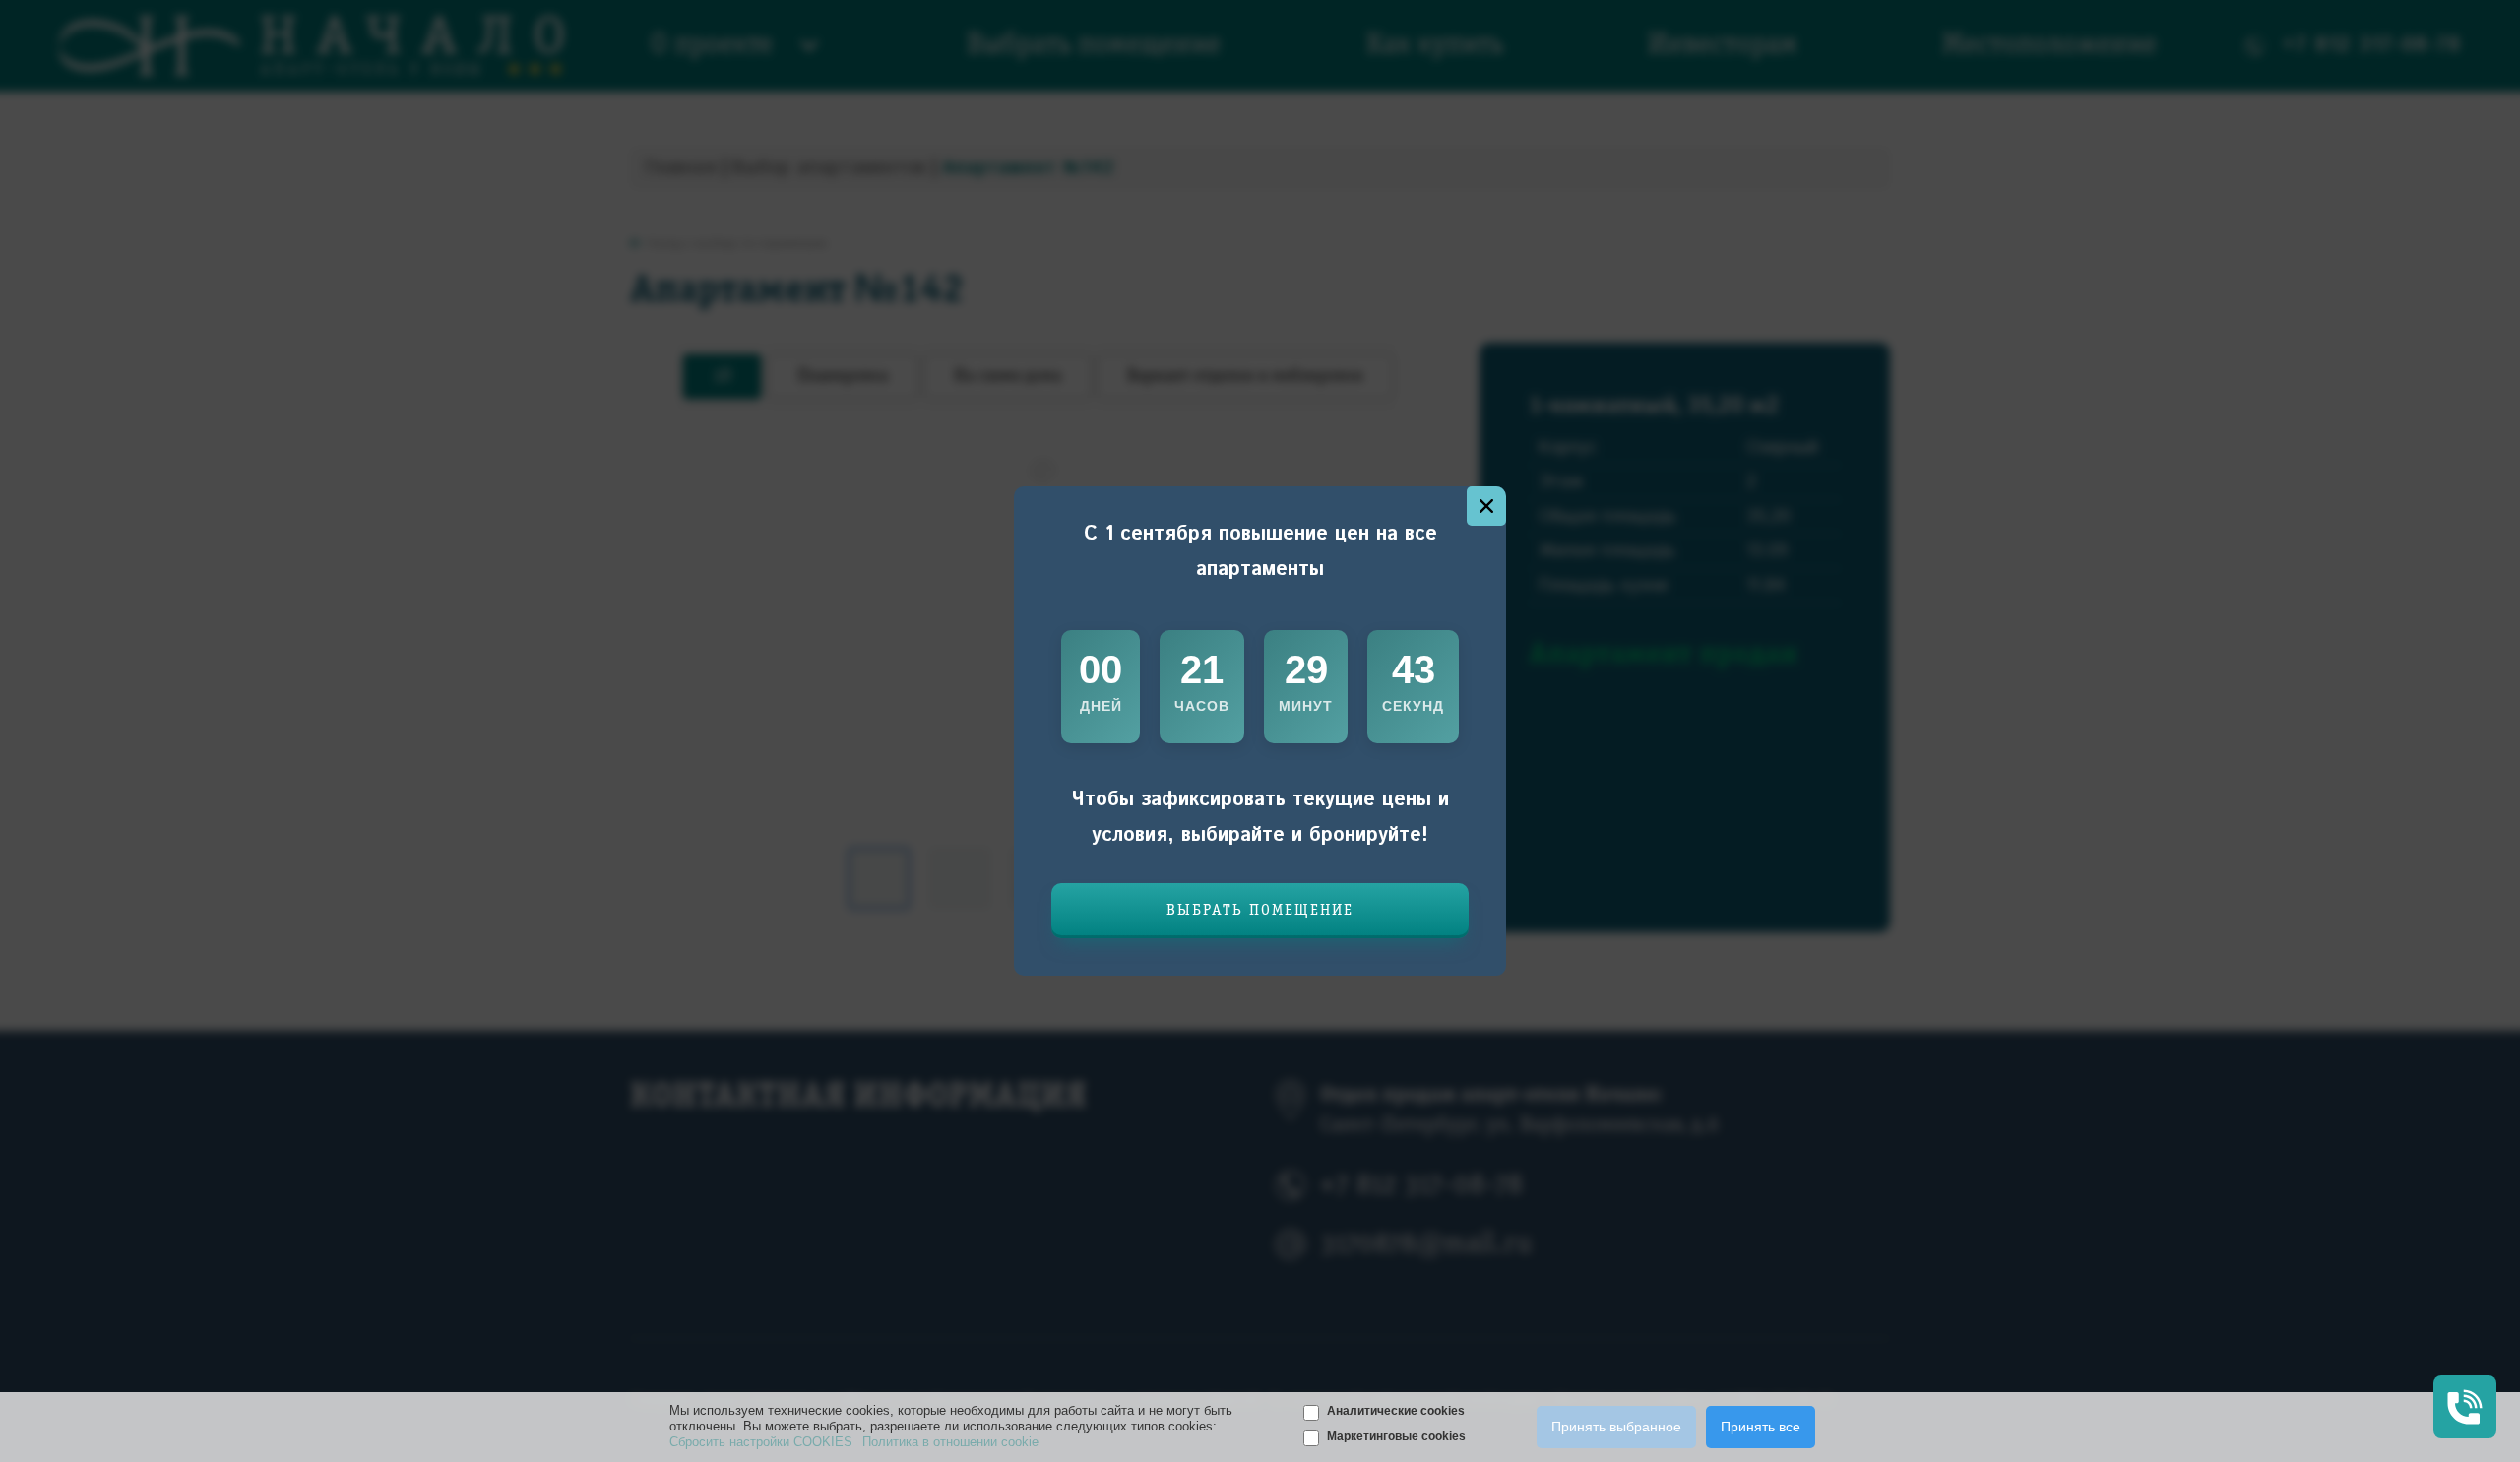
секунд (1413, 706)
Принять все (1761, 1427)
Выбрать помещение (1260, 911)
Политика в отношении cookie (950, 1442)
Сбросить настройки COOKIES (761, 1442)
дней (1101, 706)
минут (1306, 706)
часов (1202, 706)
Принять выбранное (1616, 1427)
